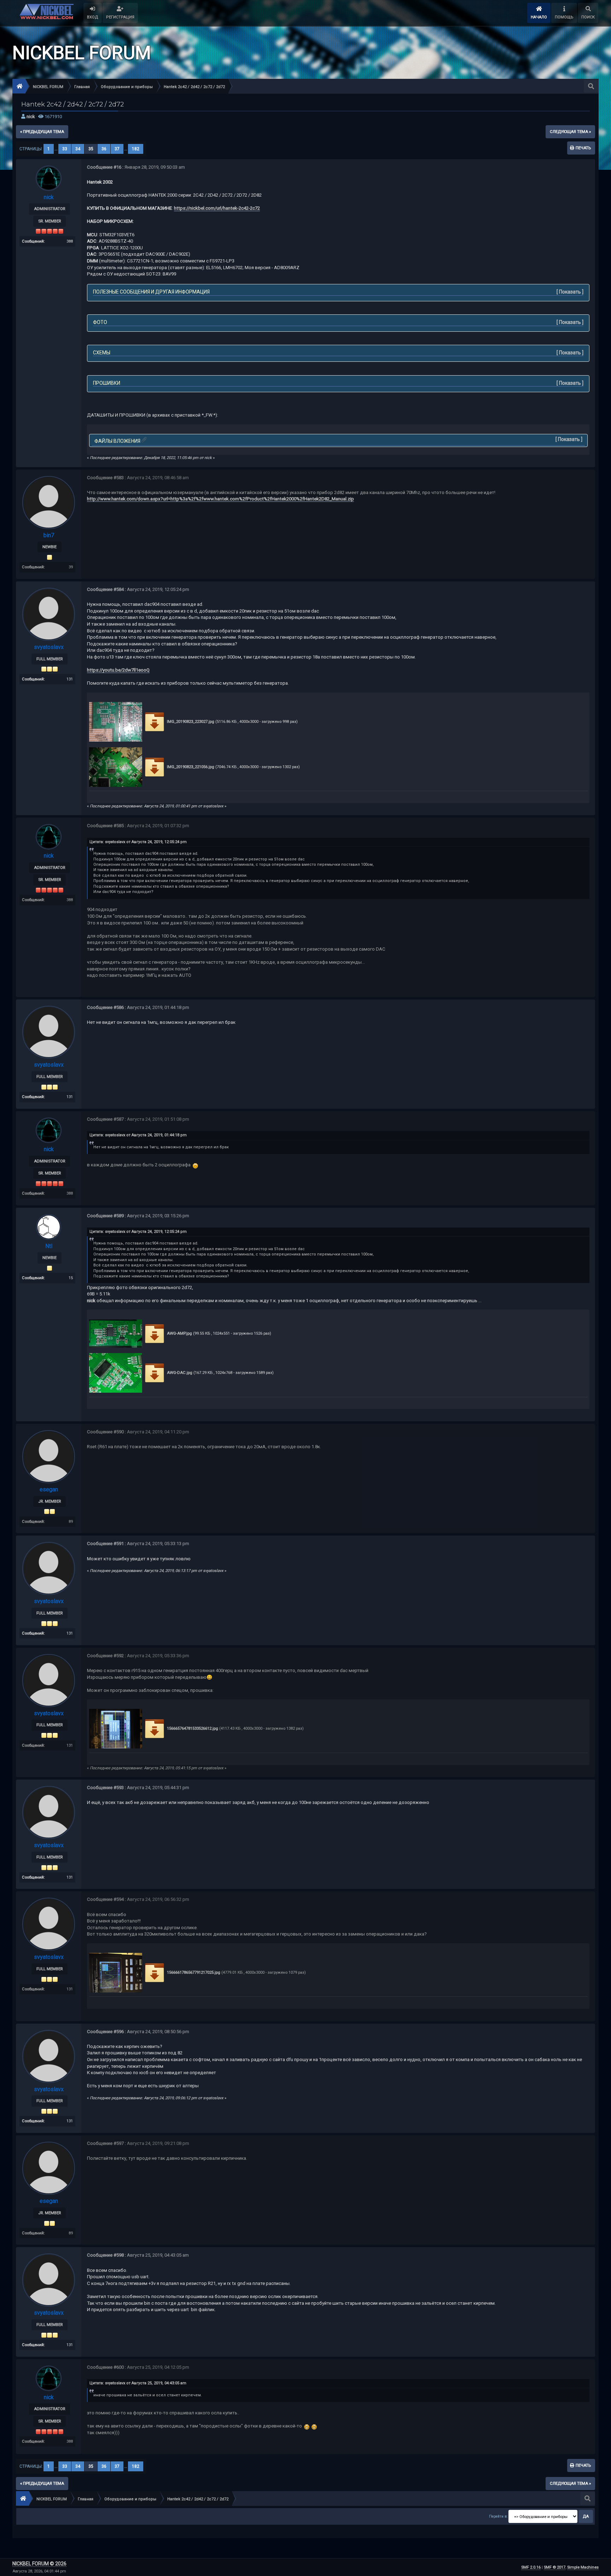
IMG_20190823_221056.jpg (190, 767)
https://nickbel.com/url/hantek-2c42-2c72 (217, 208)
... (57, 149)
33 (65, 149)
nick (31, 117)
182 (136, 149)
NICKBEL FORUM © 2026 (39, 2564)
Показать (570, 292)
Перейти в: (498, 2516)
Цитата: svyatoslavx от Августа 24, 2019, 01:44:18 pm (138, 1135)
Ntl (49, 1246)
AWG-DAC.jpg (179, 1373)
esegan (49, 1489)
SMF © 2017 (555, 2567)
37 (117, 149)
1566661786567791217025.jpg (193, 1972)
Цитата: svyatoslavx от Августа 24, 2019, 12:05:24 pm (138, 842)
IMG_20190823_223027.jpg (190, 722)
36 (104, 149)
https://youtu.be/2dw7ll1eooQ (118, 670)
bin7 (49, 535)
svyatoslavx (49, 647)
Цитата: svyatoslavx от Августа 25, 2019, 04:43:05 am (138, 2383)
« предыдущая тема (42, 132)
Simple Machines (583, 2567)
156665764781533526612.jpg (192, 1728)
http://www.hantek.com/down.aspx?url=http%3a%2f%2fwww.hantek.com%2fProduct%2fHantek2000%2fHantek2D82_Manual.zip (220, 499)
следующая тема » (570, 132)
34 (78, 149)
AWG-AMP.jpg (179, 1333)
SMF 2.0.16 (531, 2567)
